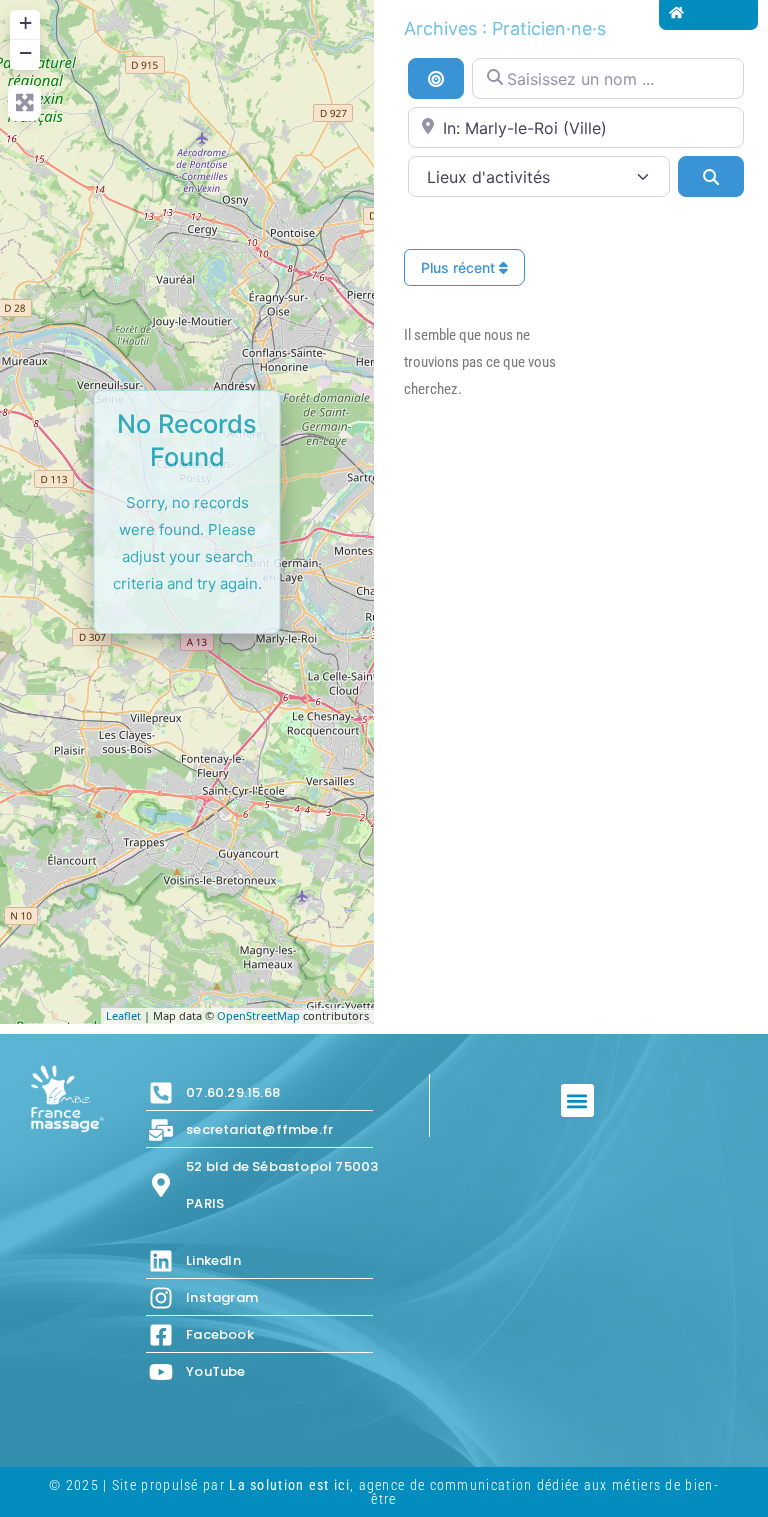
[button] (577, 1100)
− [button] (25, 52)
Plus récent (460, 267)
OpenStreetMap (258, 1015)
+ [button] (25, 22)
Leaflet (123, 1015)
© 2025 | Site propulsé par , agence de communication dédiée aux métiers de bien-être (384, 1492)
